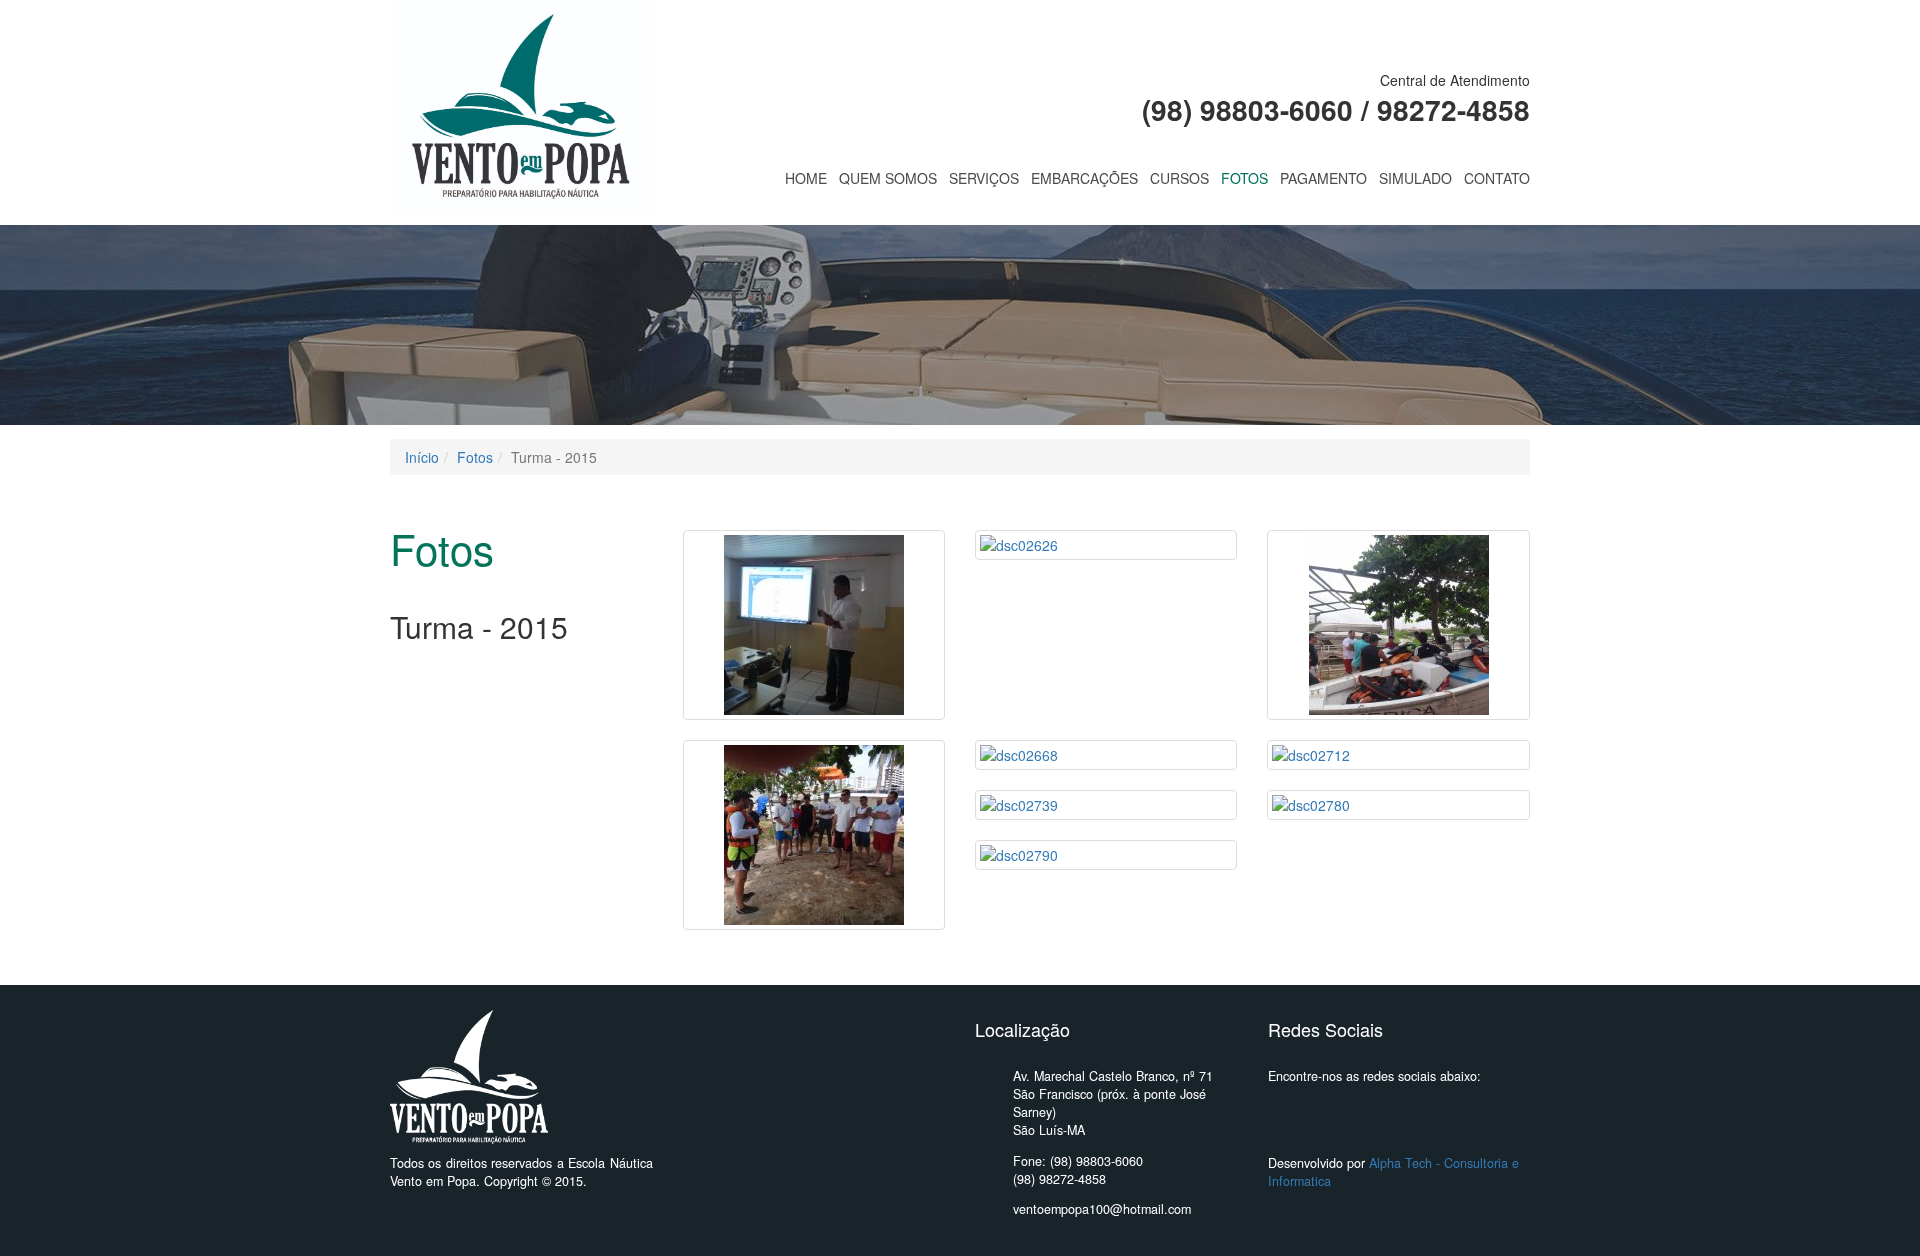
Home (806, 178)
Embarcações (1084, 178)
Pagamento (1323, 178)
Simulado (1415, 178)
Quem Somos (888, 178)
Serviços (984, 178)
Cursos (1179, 178)
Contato (1497, 178)
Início (422, 457)
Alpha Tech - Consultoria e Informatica (1393, 1172)
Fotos (1244, 178)
